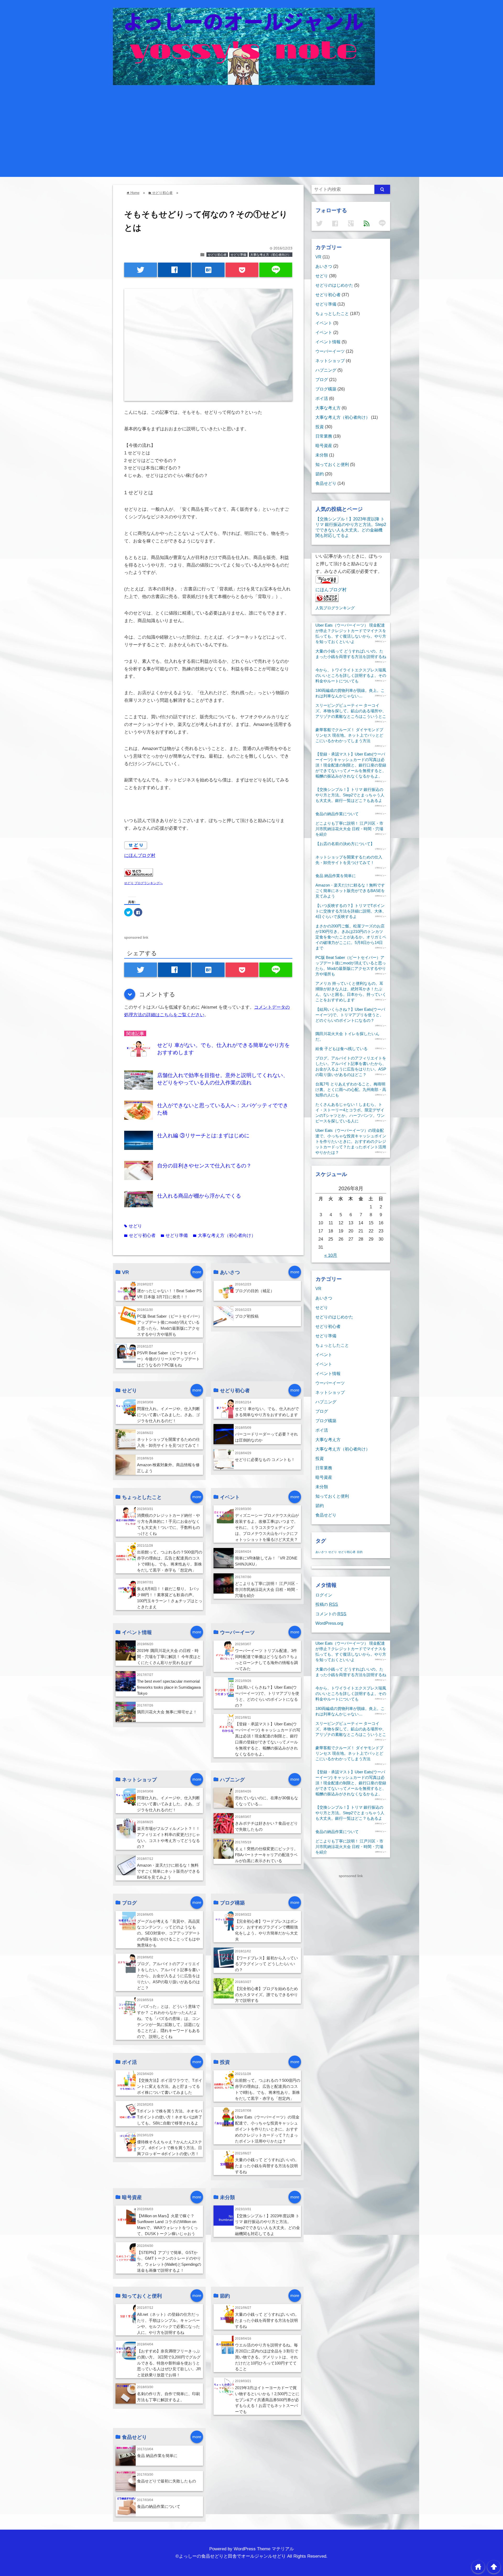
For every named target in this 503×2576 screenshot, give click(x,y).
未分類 (322, 455)
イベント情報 (328, 342)
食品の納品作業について (159, 2506)
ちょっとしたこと (332, 313)
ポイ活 (322, 398)
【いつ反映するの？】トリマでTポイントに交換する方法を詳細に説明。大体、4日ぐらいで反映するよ (351, 911)
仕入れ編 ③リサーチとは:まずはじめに (203, 1135)
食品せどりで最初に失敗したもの (166, 2481)
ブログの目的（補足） (255, 1291)
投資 (320, 427)
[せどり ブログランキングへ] (139, 875)
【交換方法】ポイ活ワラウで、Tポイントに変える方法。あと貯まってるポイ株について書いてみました (170, 2086)
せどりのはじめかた (334, 285)
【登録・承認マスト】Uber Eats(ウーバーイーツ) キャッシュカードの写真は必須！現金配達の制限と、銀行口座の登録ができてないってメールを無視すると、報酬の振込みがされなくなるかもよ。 (351, 765)
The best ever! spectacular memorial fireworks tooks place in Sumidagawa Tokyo (169, 1687)
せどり (133, 1226)
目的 (360, 1552)
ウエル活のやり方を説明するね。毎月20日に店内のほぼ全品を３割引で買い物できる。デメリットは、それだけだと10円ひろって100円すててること (267, 2357)
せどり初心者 (217, 255)
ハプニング (326, 370)
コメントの (331, 1614)
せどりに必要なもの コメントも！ (265, 1460)
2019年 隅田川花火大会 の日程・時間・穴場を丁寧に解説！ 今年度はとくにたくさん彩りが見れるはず (169, 1657)
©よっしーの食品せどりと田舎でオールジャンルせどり (231, 2556)
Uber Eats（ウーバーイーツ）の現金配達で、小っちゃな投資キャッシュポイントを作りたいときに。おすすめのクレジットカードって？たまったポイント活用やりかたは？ (267, 2129)
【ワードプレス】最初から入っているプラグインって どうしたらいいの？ (266, 1964)
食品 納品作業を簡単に (157, 2456)
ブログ (322, 379)
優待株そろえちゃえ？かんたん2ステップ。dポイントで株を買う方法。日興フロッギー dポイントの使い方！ (170, 2148)
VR (318, 257)
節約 (320, 474)
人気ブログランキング (335, 608)
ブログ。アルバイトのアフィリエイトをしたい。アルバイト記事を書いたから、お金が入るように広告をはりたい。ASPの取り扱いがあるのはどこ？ (168, 1976)
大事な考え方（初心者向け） (271, 255)
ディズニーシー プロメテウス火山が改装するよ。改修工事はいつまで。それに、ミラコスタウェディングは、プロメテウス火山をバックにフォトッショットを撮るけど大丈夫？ (267, 1527)
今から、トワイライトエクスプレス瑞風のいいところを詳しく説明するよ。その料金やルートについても (351, 675)
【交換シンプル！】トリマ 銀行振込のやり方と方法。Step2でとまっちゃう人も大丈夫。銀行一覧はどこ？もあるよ (350, 795)
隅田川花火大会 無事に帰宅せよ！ (167, 1712)
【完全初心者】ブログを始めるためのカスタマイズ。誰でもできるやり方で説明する (266, 1995)
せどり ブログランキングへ (143, 883)
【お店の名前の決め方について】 (345, 844)
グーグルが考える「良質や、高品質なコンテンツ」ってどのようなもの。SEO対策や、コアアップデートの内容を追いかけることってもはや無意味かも (169, 1933)
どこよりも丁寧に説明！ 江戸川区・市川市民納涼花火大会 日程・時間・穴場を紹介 (267, 1589)
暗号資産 (324, 445)
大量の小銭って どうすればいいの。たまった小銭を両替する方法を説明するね (267, 2166)
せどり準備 (238, 255)
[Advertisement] (251, 124)
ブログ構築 (326, 389)
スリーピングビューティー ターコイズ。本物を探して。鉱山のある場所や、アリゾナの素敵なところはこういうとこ (351, 711)
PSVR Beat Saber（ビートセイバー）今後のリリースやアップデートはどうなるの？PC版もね (168, 1359)
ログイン (324, 1595)
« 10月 (331, 1255)
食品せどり (326, 483)
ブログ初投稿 (247, 1316)
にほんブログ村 (140, 855)
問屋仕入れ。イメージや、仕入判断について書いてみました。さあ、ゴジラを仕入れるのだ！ (168, 1415)
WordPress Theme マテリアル (264, 2549)
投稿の (327, 1604)
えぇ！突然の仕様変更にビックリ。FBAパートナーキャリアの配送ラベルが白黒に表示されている (266, 1855)
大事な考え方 (328, 408)
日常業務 (324, 436)
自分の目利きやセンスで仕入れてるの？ (204, 1166)
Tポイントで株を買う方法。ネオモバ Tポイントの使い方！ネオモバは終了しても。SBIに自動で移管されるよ (170, 2117)
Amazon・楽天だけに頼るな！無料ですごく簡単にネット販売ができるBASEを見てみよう (168, 1871)
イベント (324, 323)
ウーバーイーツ (330, 351)
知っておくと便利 (332, 464)
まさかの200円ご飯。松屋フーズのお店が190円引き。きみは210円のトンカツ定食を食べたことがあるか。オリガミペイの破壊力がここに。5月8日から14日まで (351, 937)
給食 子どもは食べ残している (341, 1049)
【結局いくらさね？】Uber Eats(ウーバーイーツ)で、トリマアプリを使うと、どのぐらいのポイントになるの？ (350, 1015)
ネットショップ (330, 361)
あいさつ (324, 266)
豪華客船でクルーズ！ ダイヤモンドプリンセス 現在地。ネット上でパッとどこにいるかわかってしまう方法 (349, 735)
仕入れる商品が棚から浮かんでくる (199, 1196)
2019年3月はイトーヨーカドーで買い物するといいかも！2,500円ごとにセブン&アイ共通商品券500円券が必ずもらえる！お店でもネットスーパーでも (267, 2400)
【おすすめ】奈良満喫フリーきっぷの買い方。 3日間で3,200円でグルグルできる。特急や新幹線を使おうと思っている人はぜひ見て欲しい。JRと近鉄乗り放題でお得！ (169, 2363)
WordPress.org (329, 1623)
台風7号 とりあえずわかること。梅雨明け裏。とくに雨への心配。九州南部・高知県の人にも (351, 1089)
